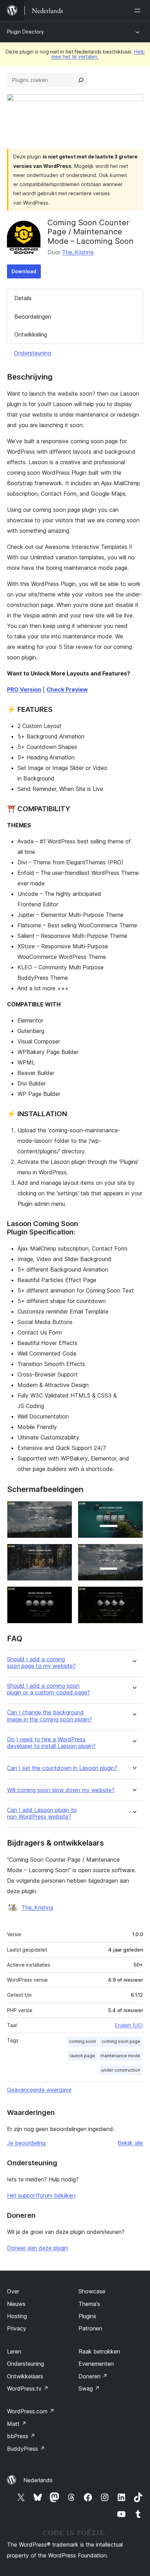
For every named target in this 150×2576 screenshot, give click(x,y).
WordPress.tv (28, 2389)
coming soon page (121, 2041)
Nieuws (16, 2304)
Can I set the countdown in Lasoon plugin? (62, 1768)
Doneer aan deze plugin (37, 2248)
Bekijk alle (130, 2143)
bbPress (21, 2436)
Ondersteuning (32, 353)
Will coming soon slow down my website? (61, 1790)
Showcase (92, 2291)
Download (24, 271)
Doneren (93, 2376)
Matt (17, 2424)
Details (23, 298)
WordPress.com (31, 2411)
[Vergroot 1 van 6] (63, 1510)
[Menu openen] (139, 10)
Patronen (90, 2328)
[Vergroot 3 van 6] (63, 1553)
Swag (89, 2389)
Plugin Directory (25, 32)
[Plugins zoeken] (81, 80)
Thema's (89, 2304)
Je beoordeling (26, 2143)
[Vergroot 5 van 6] (63, 1596)
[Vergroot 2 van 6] (134, 1510)
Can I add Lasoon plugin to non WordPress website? (42, 1813)
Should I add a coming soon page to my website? (41, 1663)
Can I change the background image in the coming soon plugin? (49, 1716)
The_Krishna (78, 252)
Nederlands (38, 2480)
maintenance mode (120, 2056)
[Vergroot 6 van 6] (134, 1596)
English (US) (129, 2025)
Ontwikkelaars (25, 2376)
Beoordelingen (33, 317)
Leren (14, 2351)
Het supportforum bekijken (41, 2195)
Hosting (17, 2316)
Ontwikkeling (31, 334)
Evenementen (96, 2364)
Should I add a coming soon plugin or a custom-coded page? (48, 1689)
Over (13, 2291)
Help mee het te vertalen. (98, 54)
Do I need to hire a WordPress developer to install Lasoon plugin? (51, 1743)
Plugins (87, 2316)
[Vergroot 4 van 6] (134, 1553)
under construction (121, 2070)
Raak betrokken (99, 2351)
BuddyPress (26, 2449)
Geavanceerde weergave (39, 2090)
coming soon (82, 2041)
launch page (82, 2056)
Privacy (17, 2328)
